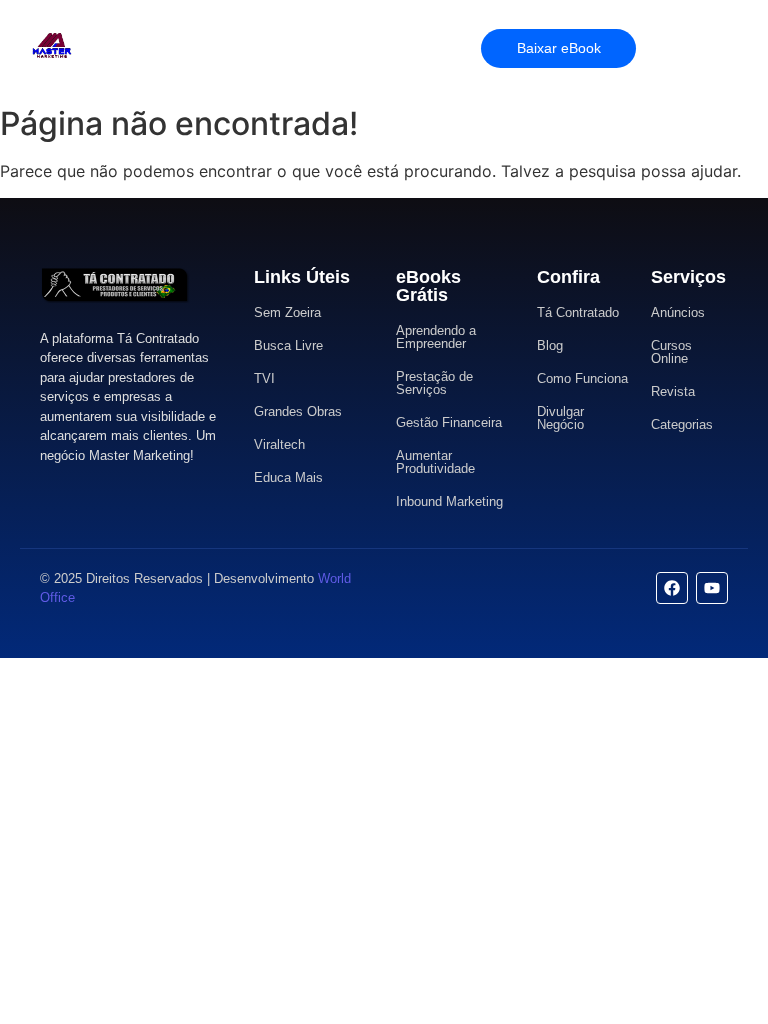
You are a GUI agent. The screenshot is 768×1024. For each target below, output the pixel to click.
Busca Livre (288, 345)
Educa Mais (288, 477)
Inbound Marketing (449, 501)
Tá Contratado (578, 312)
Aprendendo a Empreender (436, 337)
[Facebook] (672, 588)
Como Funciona (582, 378)
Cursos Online (671, 352)
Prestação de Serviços (434, 383)
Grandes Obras (298, 411)
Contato (426, 47)
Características (159, 47)
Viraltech (279, 444)
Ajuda (363, 47)
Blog (550, 345)
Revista (673, 391)
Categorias (682, 424)
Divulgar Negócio (560, 418)
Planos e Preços (275, 47)
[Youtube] (712, 588)
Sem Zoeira (287, 312)
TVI (264, 378)
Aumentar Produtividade (435, 462)
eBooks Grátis (428, 286)
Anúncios (678, 312)
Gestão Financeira (449, 422)
